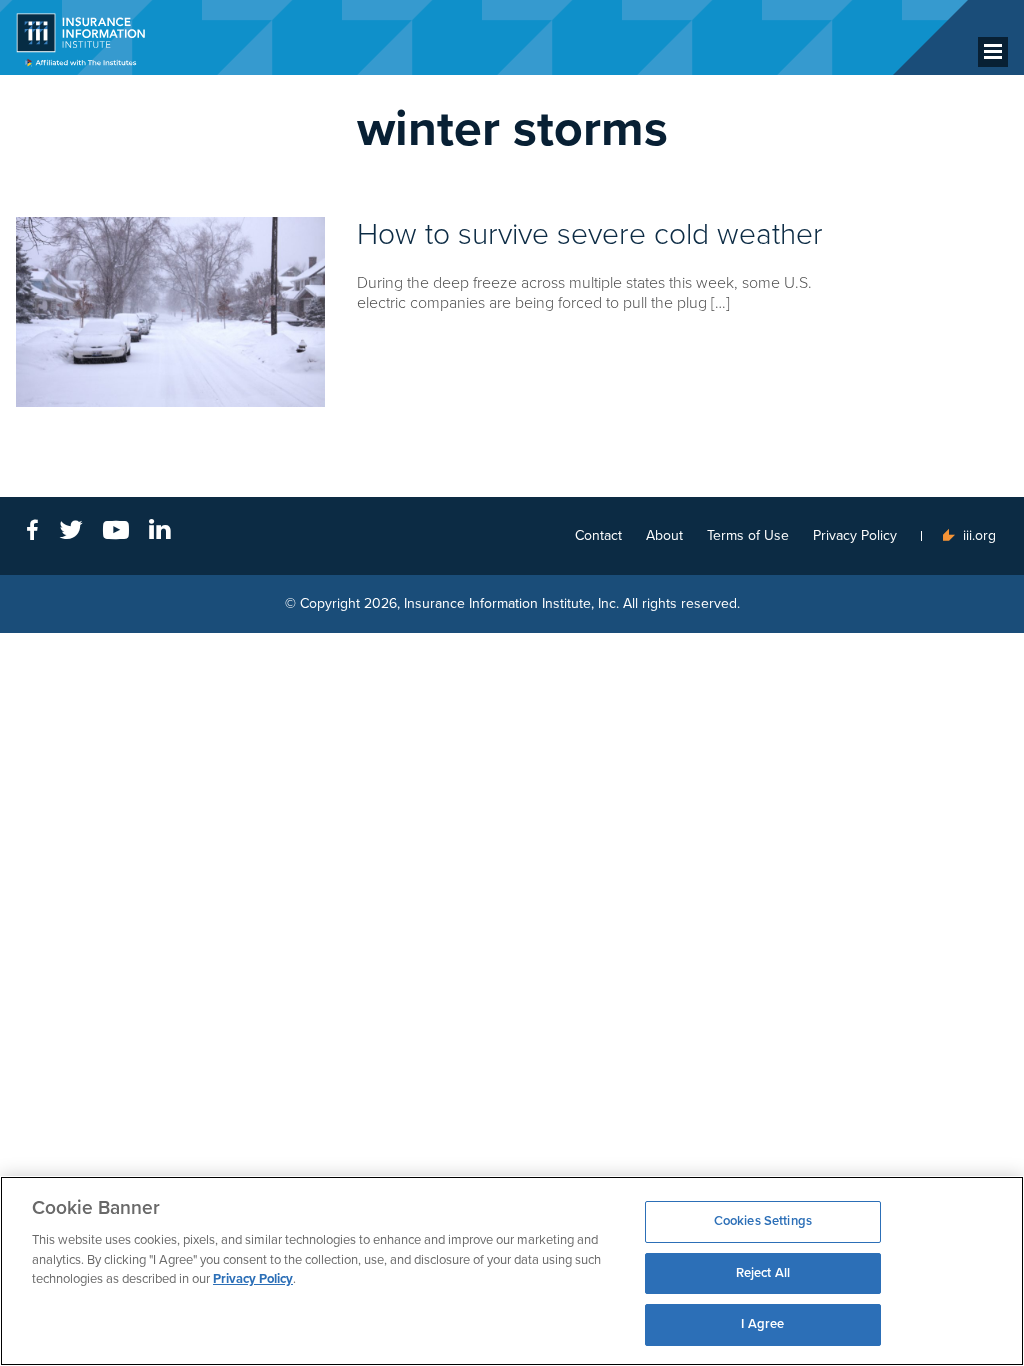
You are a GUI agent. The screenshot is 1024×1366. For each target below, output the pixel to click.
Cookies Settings (763, 1221)
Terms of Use (748, 535)
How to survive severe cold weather (590, 234)
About (664, 535)
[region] (512, 1271)
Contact (598, 535)
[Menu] (993, 52)
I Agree (762, 1324)
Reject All (763, 1273)
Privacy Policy (855, 535)
